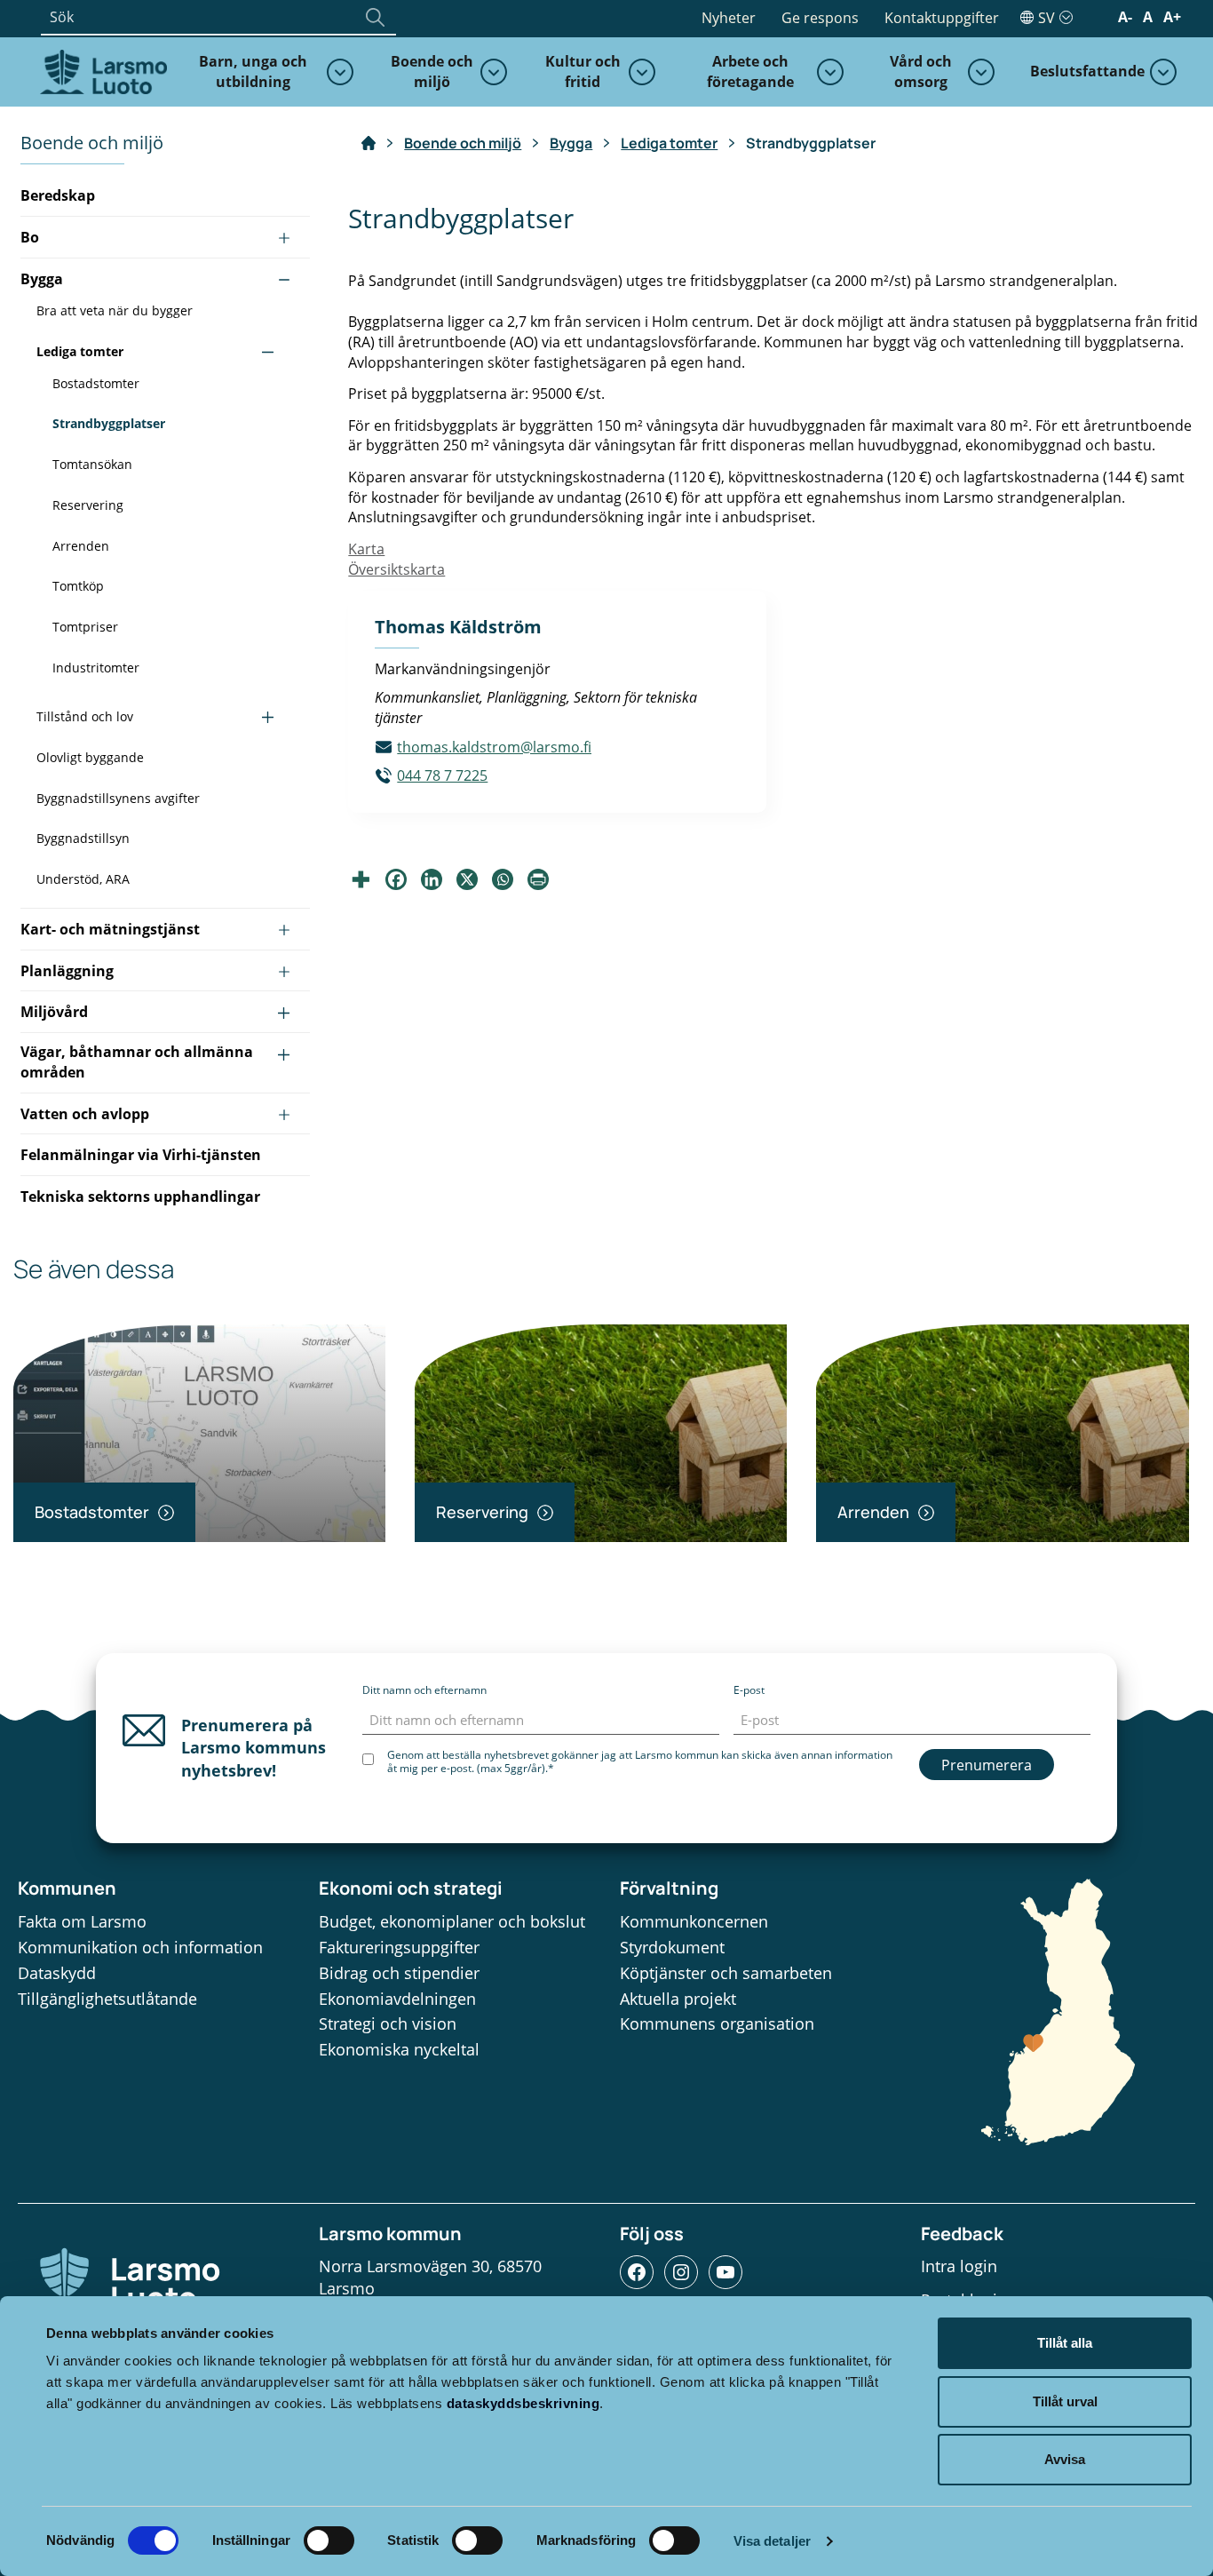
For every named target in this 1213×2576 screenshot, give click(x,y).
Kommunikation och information (140, 1947)
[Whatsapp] (503, 879)
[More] (361, 879)
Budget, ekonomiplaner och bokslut (452, 1921)
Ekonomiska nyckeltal (399, 2049)
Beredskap (58, 195)
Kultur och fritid (583, 72)
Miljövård (54, 1012)
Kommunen (67, 1888)
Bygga (42, 279)
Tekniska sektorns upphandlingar (140, 1197)
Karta (366, 549)
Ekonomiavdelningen (397, 1999)
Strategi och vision (388, 2023)
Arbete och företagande (750, 72)
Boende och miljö (432, 72)
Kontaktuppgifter (942, 18)
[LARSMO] (101, 70)
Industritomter (96, 668)
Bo (30, 237)
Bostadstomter (96, 383)
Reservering (88, 505)
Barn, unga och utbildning (253, 72)
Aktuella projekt (678, 1999)
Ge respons (820, 18)
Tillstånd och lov (85, 716)
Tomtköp (78, 586)
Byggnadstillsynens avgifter (118, 798)
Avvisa (1065, 2459)
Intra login (959, 2266)
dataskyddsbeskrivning (523, 2403)
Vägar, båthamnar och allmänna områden (137, 1062)
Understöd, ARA (83, 879)
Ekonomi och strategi (411, 1888)
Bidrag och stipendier (399, 1973)
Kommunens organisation (717, 2023)
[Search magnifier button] (375, 17)
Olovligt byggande (90, 757)
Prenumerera (987, 1765)
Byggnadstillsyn (83, 838)
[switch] (329, 2540)
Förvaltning (669, 1888)
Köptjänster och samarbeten (726, 1973)
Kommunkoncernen (694, 1921)
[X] (467, 879)
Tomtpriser (85, 627)
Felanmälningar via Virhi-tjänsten (141, 1155)
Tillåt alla (1065, 2343)
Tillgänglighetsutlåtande (107, 1999)
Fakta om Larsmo (82, 1921)
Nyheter (729, 18)
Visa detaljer (772, 2541)
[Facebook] (396, 879)
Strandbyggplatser (109, 423)
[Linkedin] (432, 879)
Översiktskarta (396, 569)
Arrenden (81, 546)
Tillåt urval (1065, 2401)
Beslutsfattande (1087, 71)
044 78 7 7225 (442, 775)
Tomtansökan (92, 464)
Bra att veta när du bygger (115, 310)
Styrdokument (672, 1947)
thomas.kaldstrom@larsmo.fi (494, 747)
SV (1047, 18)
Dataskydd (57, 1973)
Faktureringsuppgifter (399, 1947)
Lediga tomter (80, 351)
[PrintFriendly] (538, 879)
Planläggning (67, 971)
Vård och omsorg (921, 72)
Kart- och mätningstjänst (110, 929)
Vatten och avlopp (85, 1114)
